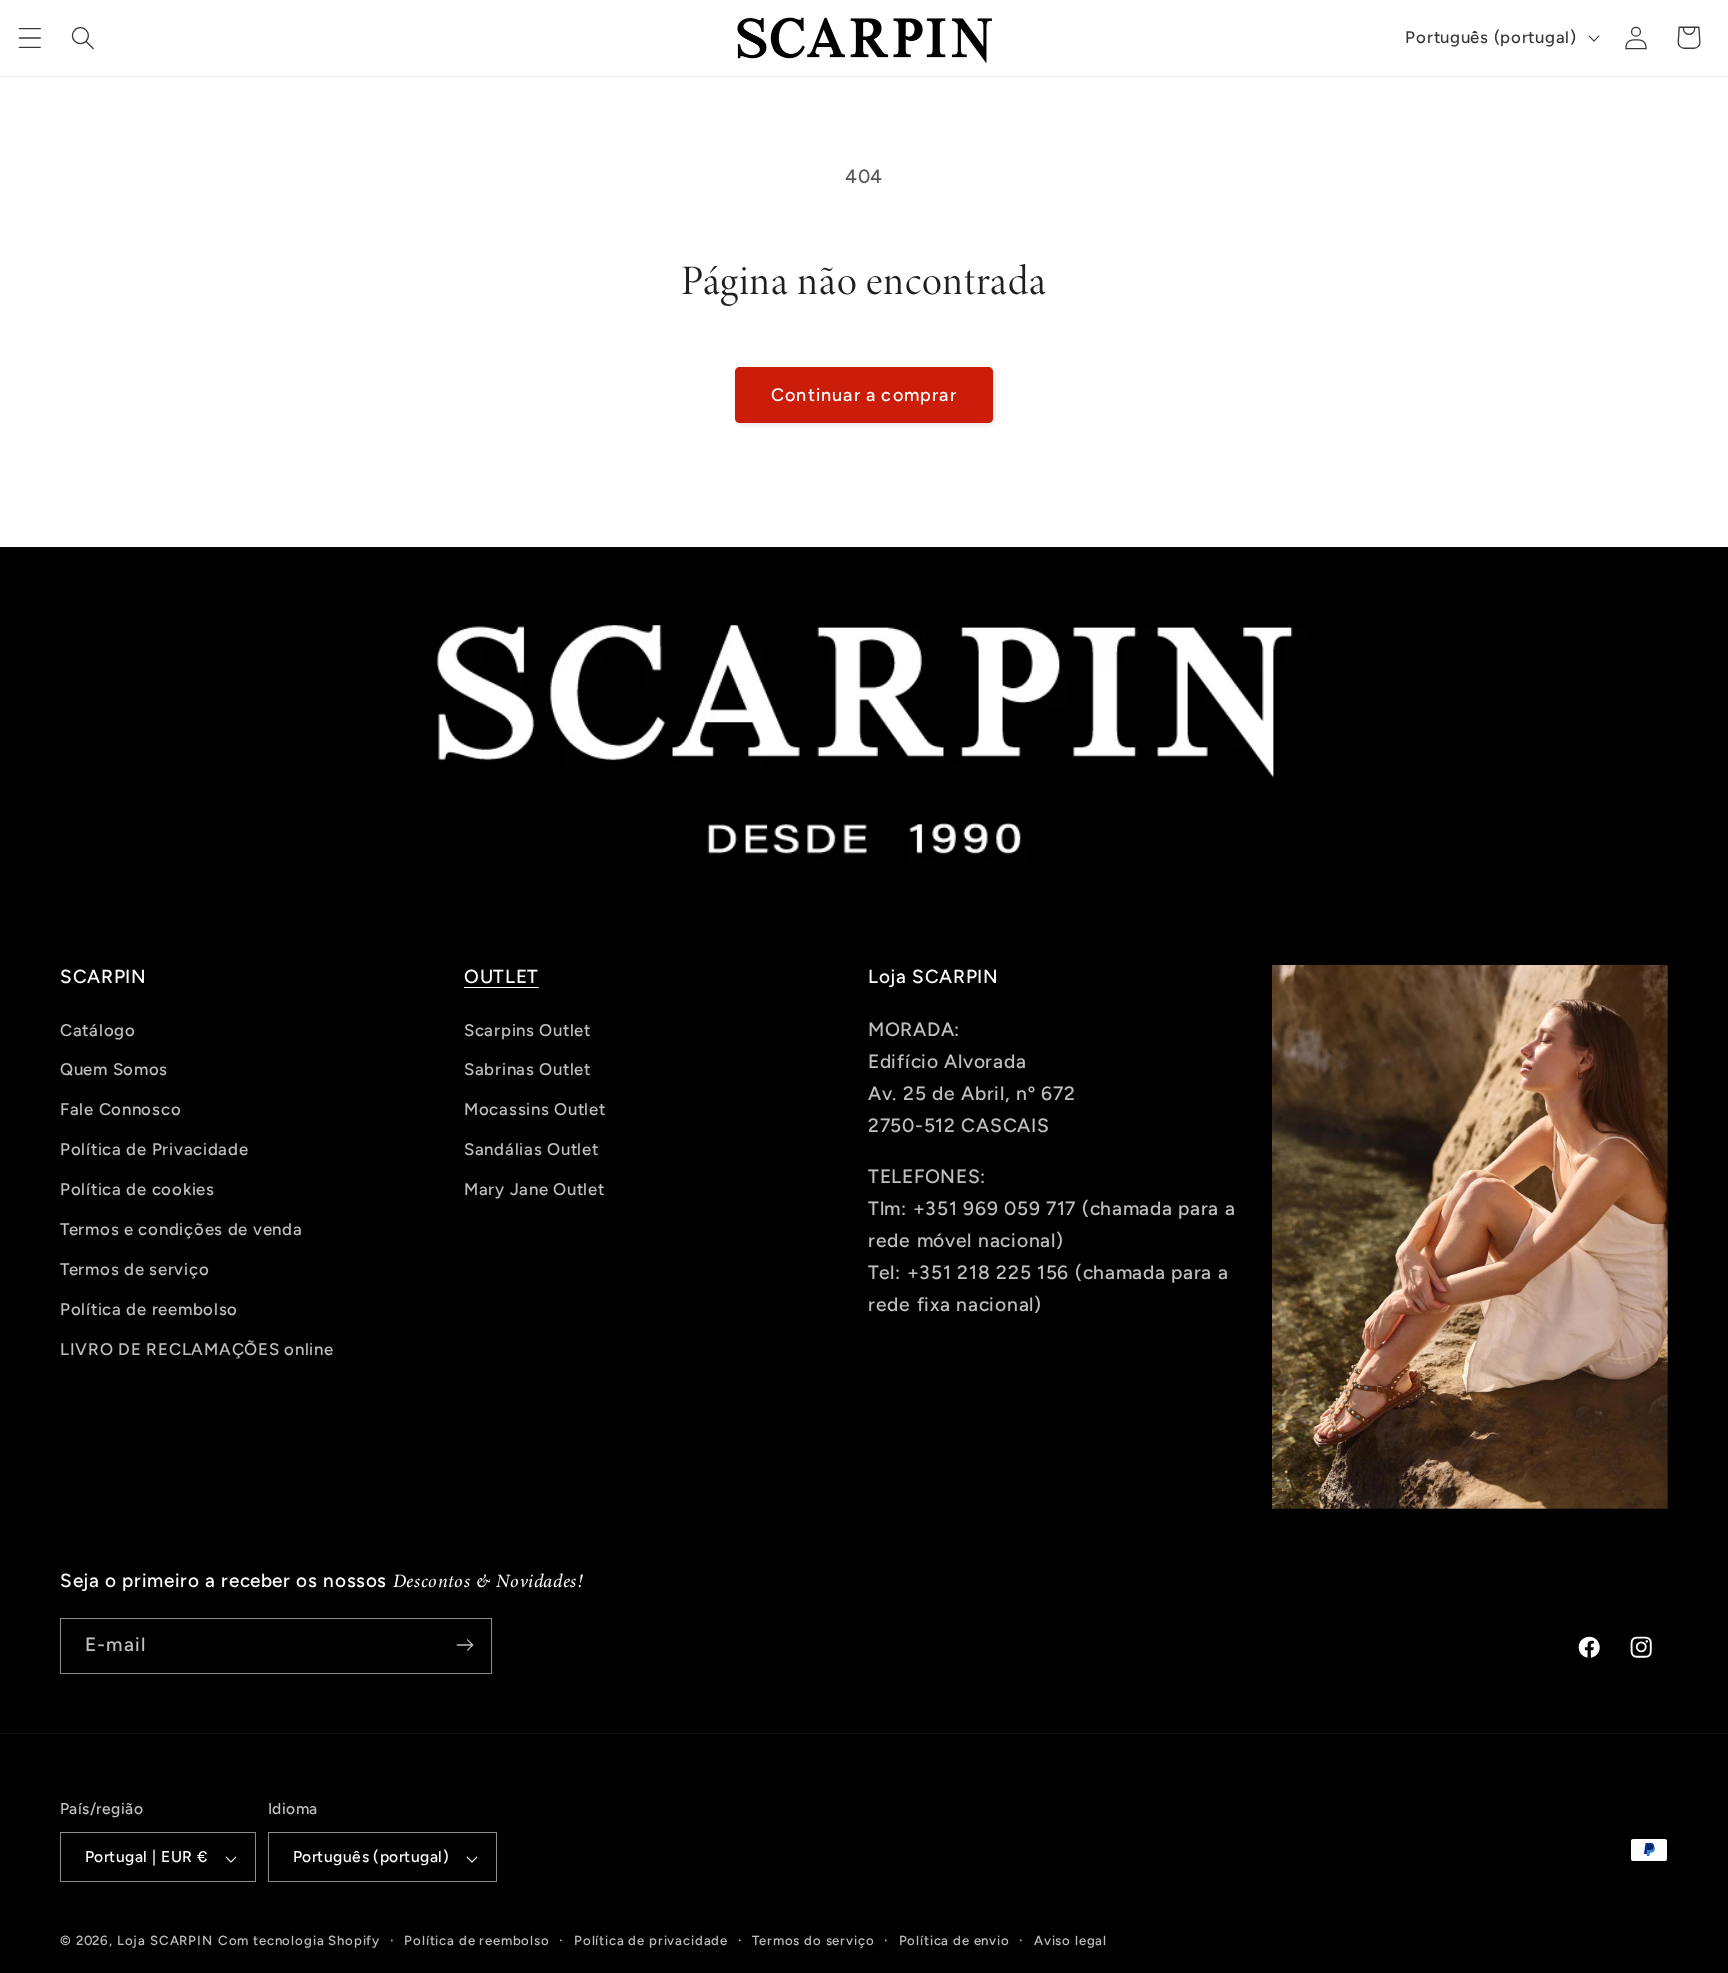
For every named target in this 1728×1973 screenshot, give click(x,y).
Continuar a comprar (864, 395)
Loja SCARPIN (165, 1941)
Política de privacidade (651, 1941)
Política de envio (954, 1941)
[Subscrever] (464, 1645)
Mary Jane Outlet (534, 1189)
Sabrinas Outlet (527, 1069)
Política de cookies (137, 1189)
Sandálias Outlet (531, 1149)
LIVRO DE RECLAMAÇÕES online (196, 1349)
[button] (30, 37)
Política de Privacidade (154, 1149)
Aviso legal (1070, 1941)
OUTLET (501, 976)
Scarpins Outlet (527, 1030)
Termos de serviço (134, 1269)
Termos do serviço (813, 1941)
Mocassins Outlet (535, 1109)
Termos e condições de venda (181, 1229)
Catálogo (98, 1030)
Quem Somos (114, 1069)
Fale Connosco (120, 1109)
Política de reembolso (149, 1309)
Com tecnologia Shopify (299, 1941)
